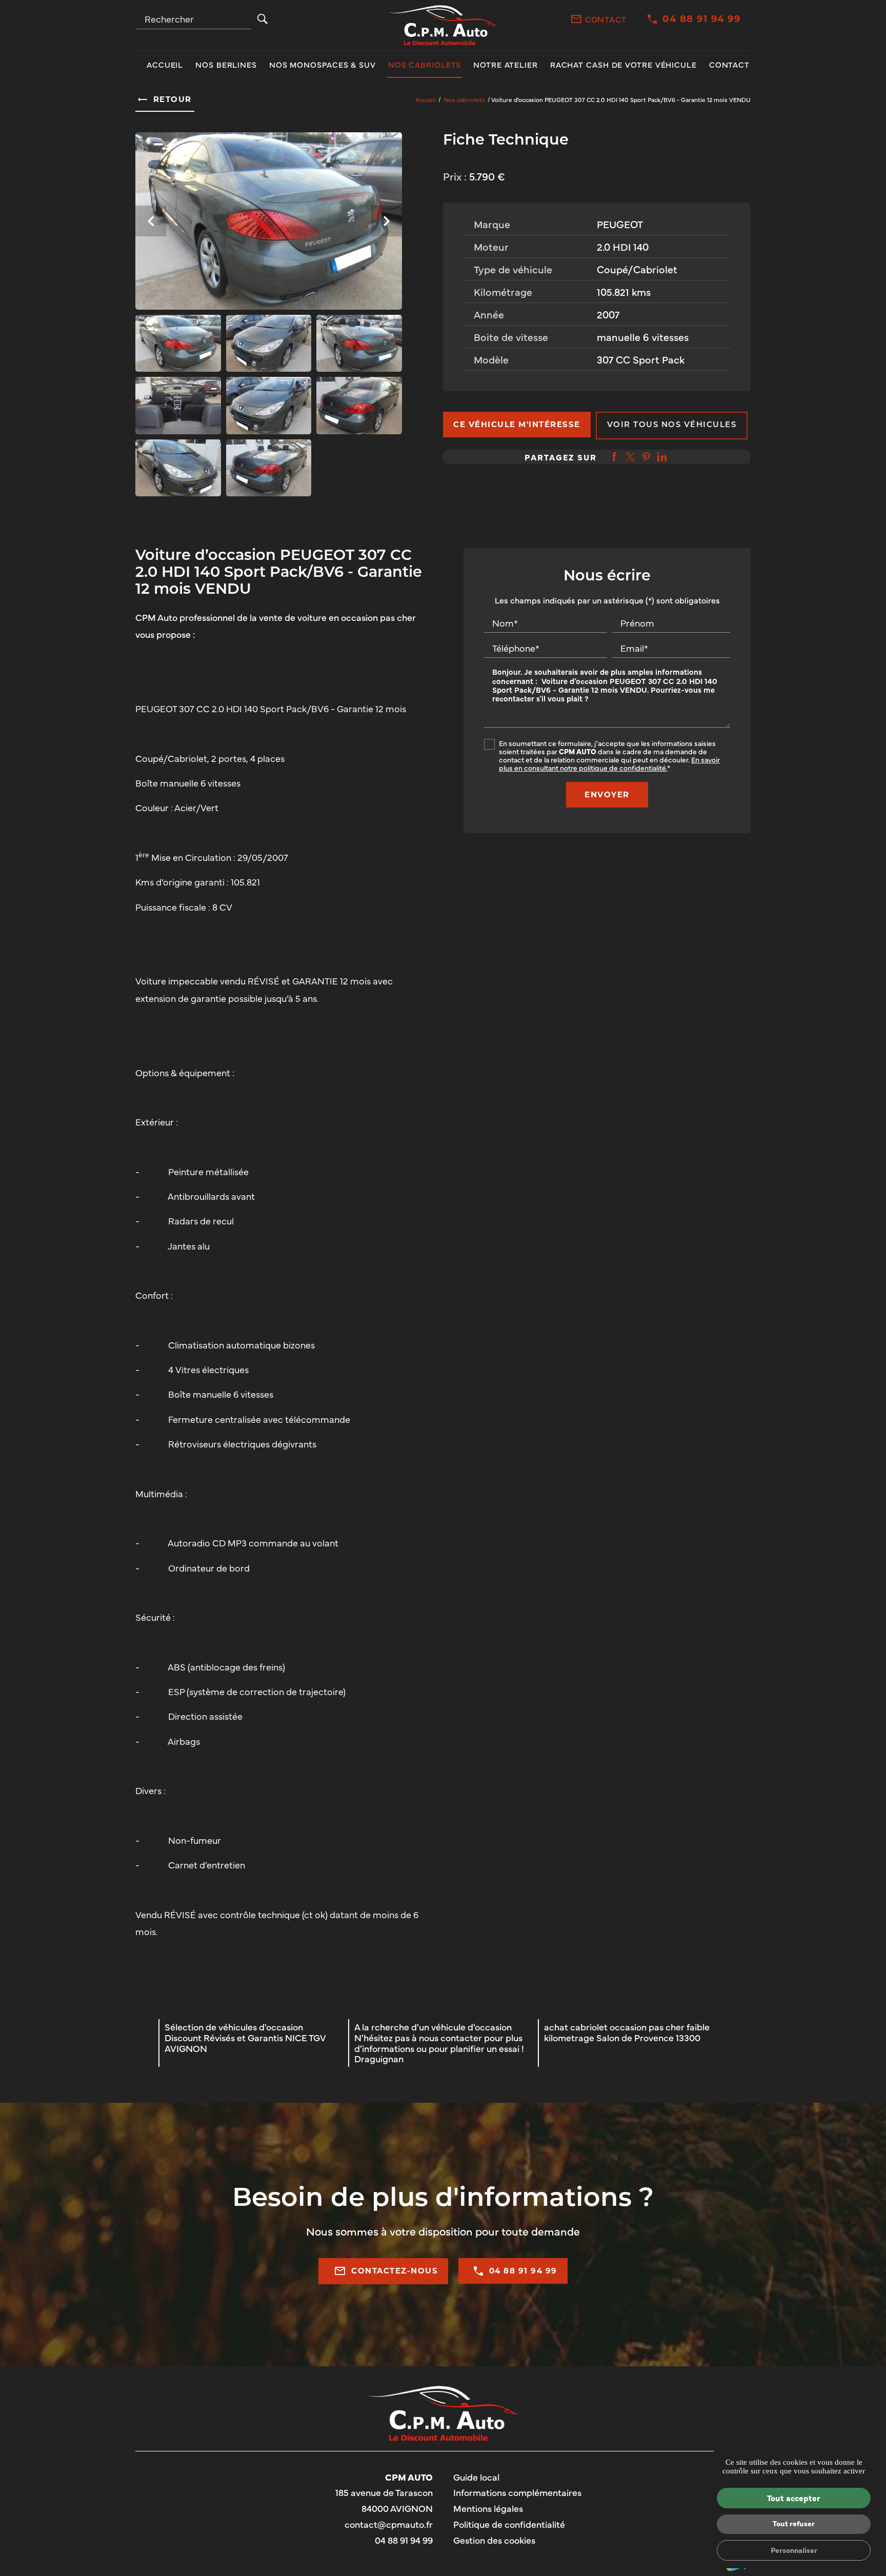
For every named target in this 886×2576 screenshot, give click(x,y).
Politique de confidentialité (509, 2524)
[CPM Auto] (443, 25)
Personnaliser (794, 2550)
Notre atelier (506, 64)
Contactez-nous (386, 2271)
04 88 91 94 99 (701, 19)
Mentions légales (488, 2508)
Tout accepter (794, 2498)
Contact (606, 19)
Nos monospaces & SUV (323, 64)
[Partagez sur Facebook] (614, 457)
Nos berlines (226, 64)
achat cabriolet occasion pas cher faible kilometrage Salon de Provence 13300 (627, 2032)
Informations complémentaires (517, 2493)
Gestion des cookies (494, 2540)
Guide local (476, 2477)
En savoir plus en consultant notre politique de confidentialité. (609, 763)
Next (387, 226)
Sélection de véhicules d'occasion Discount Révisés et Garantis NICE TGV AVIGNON (245, 2037)
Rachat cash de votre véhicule (623, 64)
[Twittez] (630, 457)
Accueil (165, 64)
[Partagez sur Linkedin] (662, 457)
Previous (151, 226)
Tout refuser (794, 2523)
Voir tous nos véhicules (672, 425)
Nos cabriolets (425, 64)
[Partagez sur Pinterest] (646, 457)
